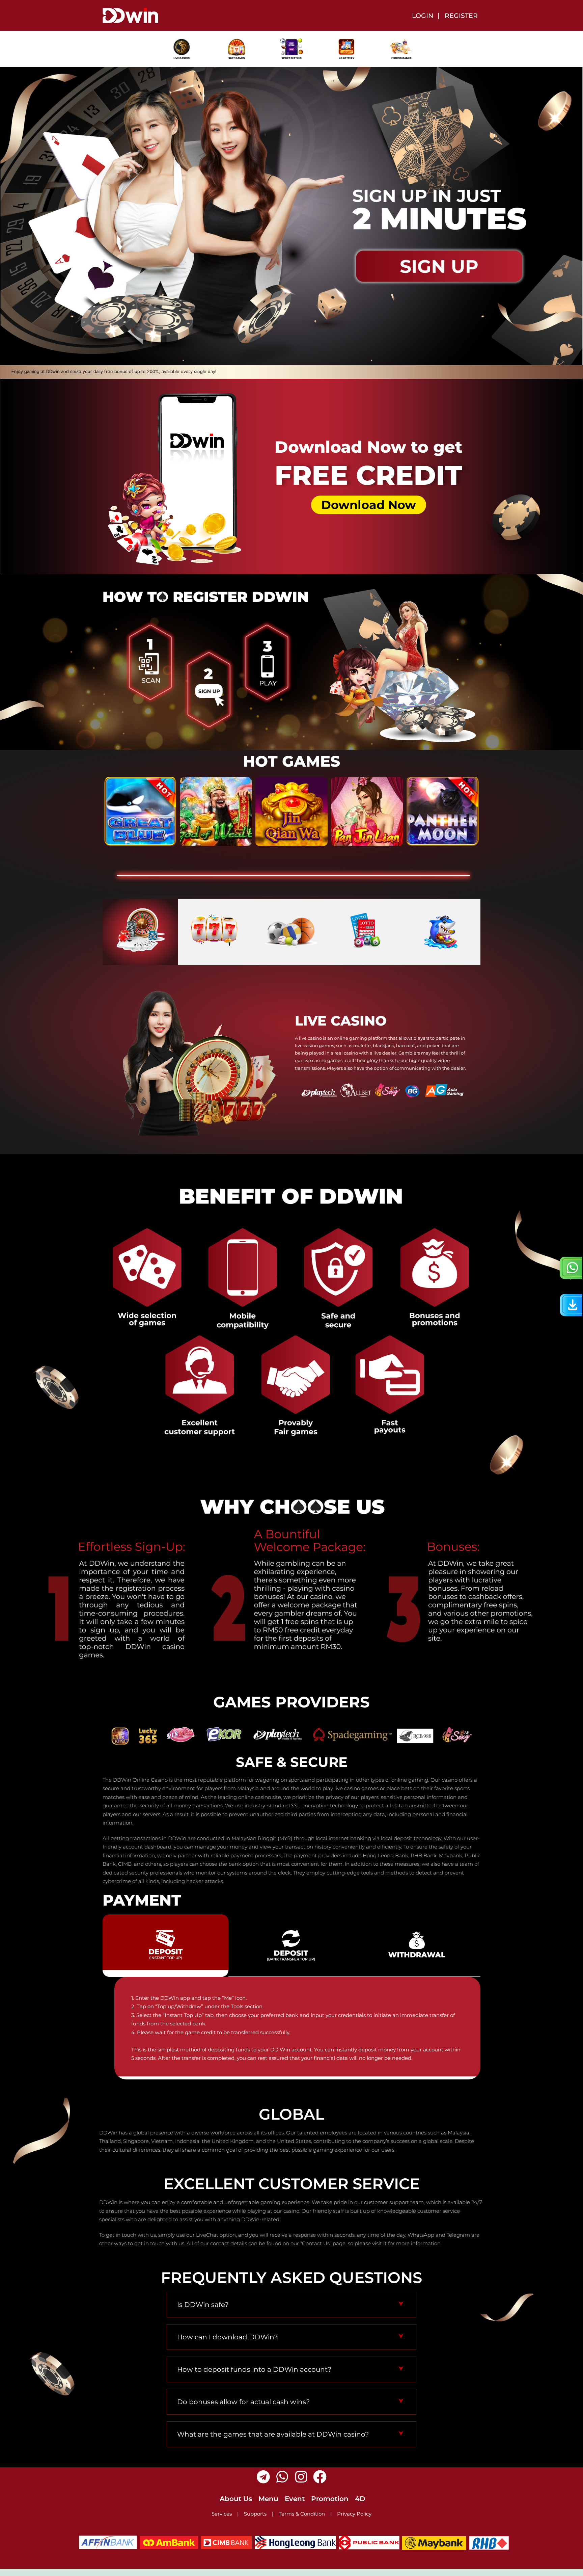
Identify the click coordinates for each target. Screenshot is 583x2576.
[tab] (140, 932)
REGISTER (461, 16)
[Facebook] (320, 2477)
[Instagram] (301, 2477)
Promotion (330, 2499)
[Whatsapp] (282, 2477)
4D (360, 2499)
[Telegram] (263, 2477)
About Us (236, 2499)
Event (295, 2499)
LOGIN (423, 16)
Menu (268, 2499)
